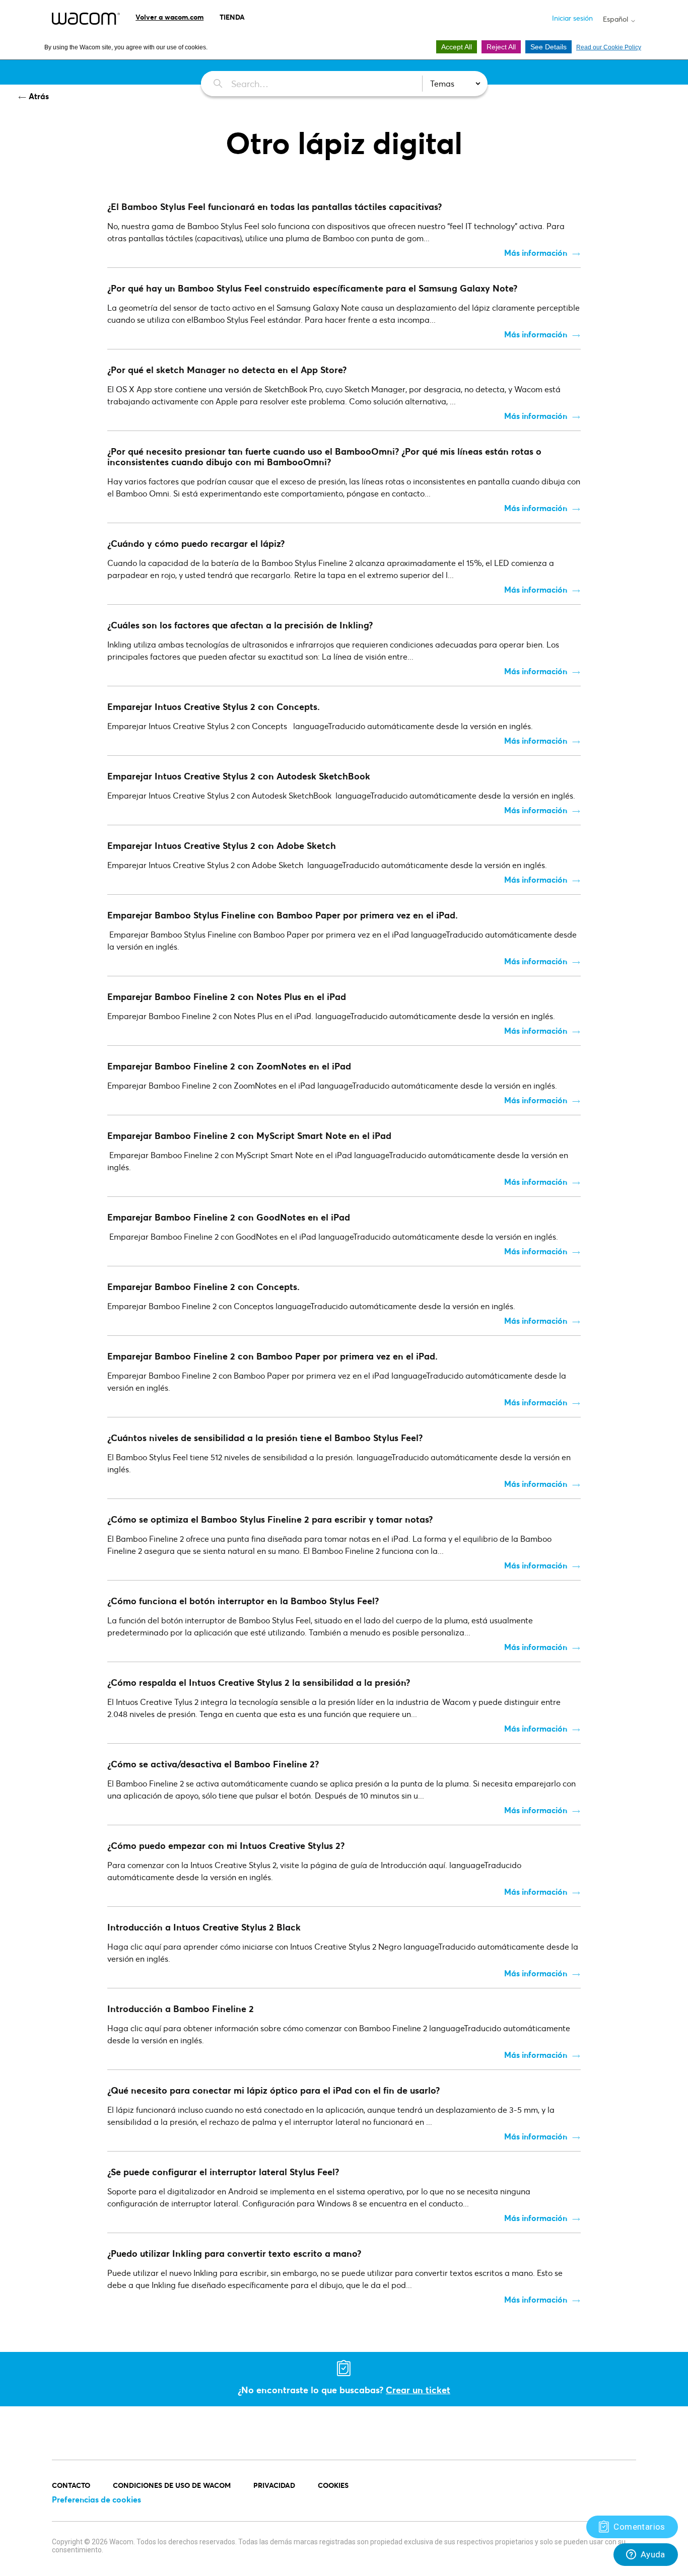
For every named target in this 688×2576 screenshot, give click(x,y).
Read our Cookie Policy (609, 47)
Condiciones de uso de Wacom (172, 2485)
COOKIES (333, 2485)
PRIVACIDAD (274, 2485)
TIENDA (232, 17)
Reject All (501, 47)
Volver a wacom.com (169, 17)
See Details (548, 47)
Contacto (71, 2485)
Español (616, 19)
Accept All (457, 47)
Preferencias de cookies (96, 2499)
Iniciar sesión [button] (572, 18)
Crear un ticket (418, 2390)
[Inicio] (86, 19)
